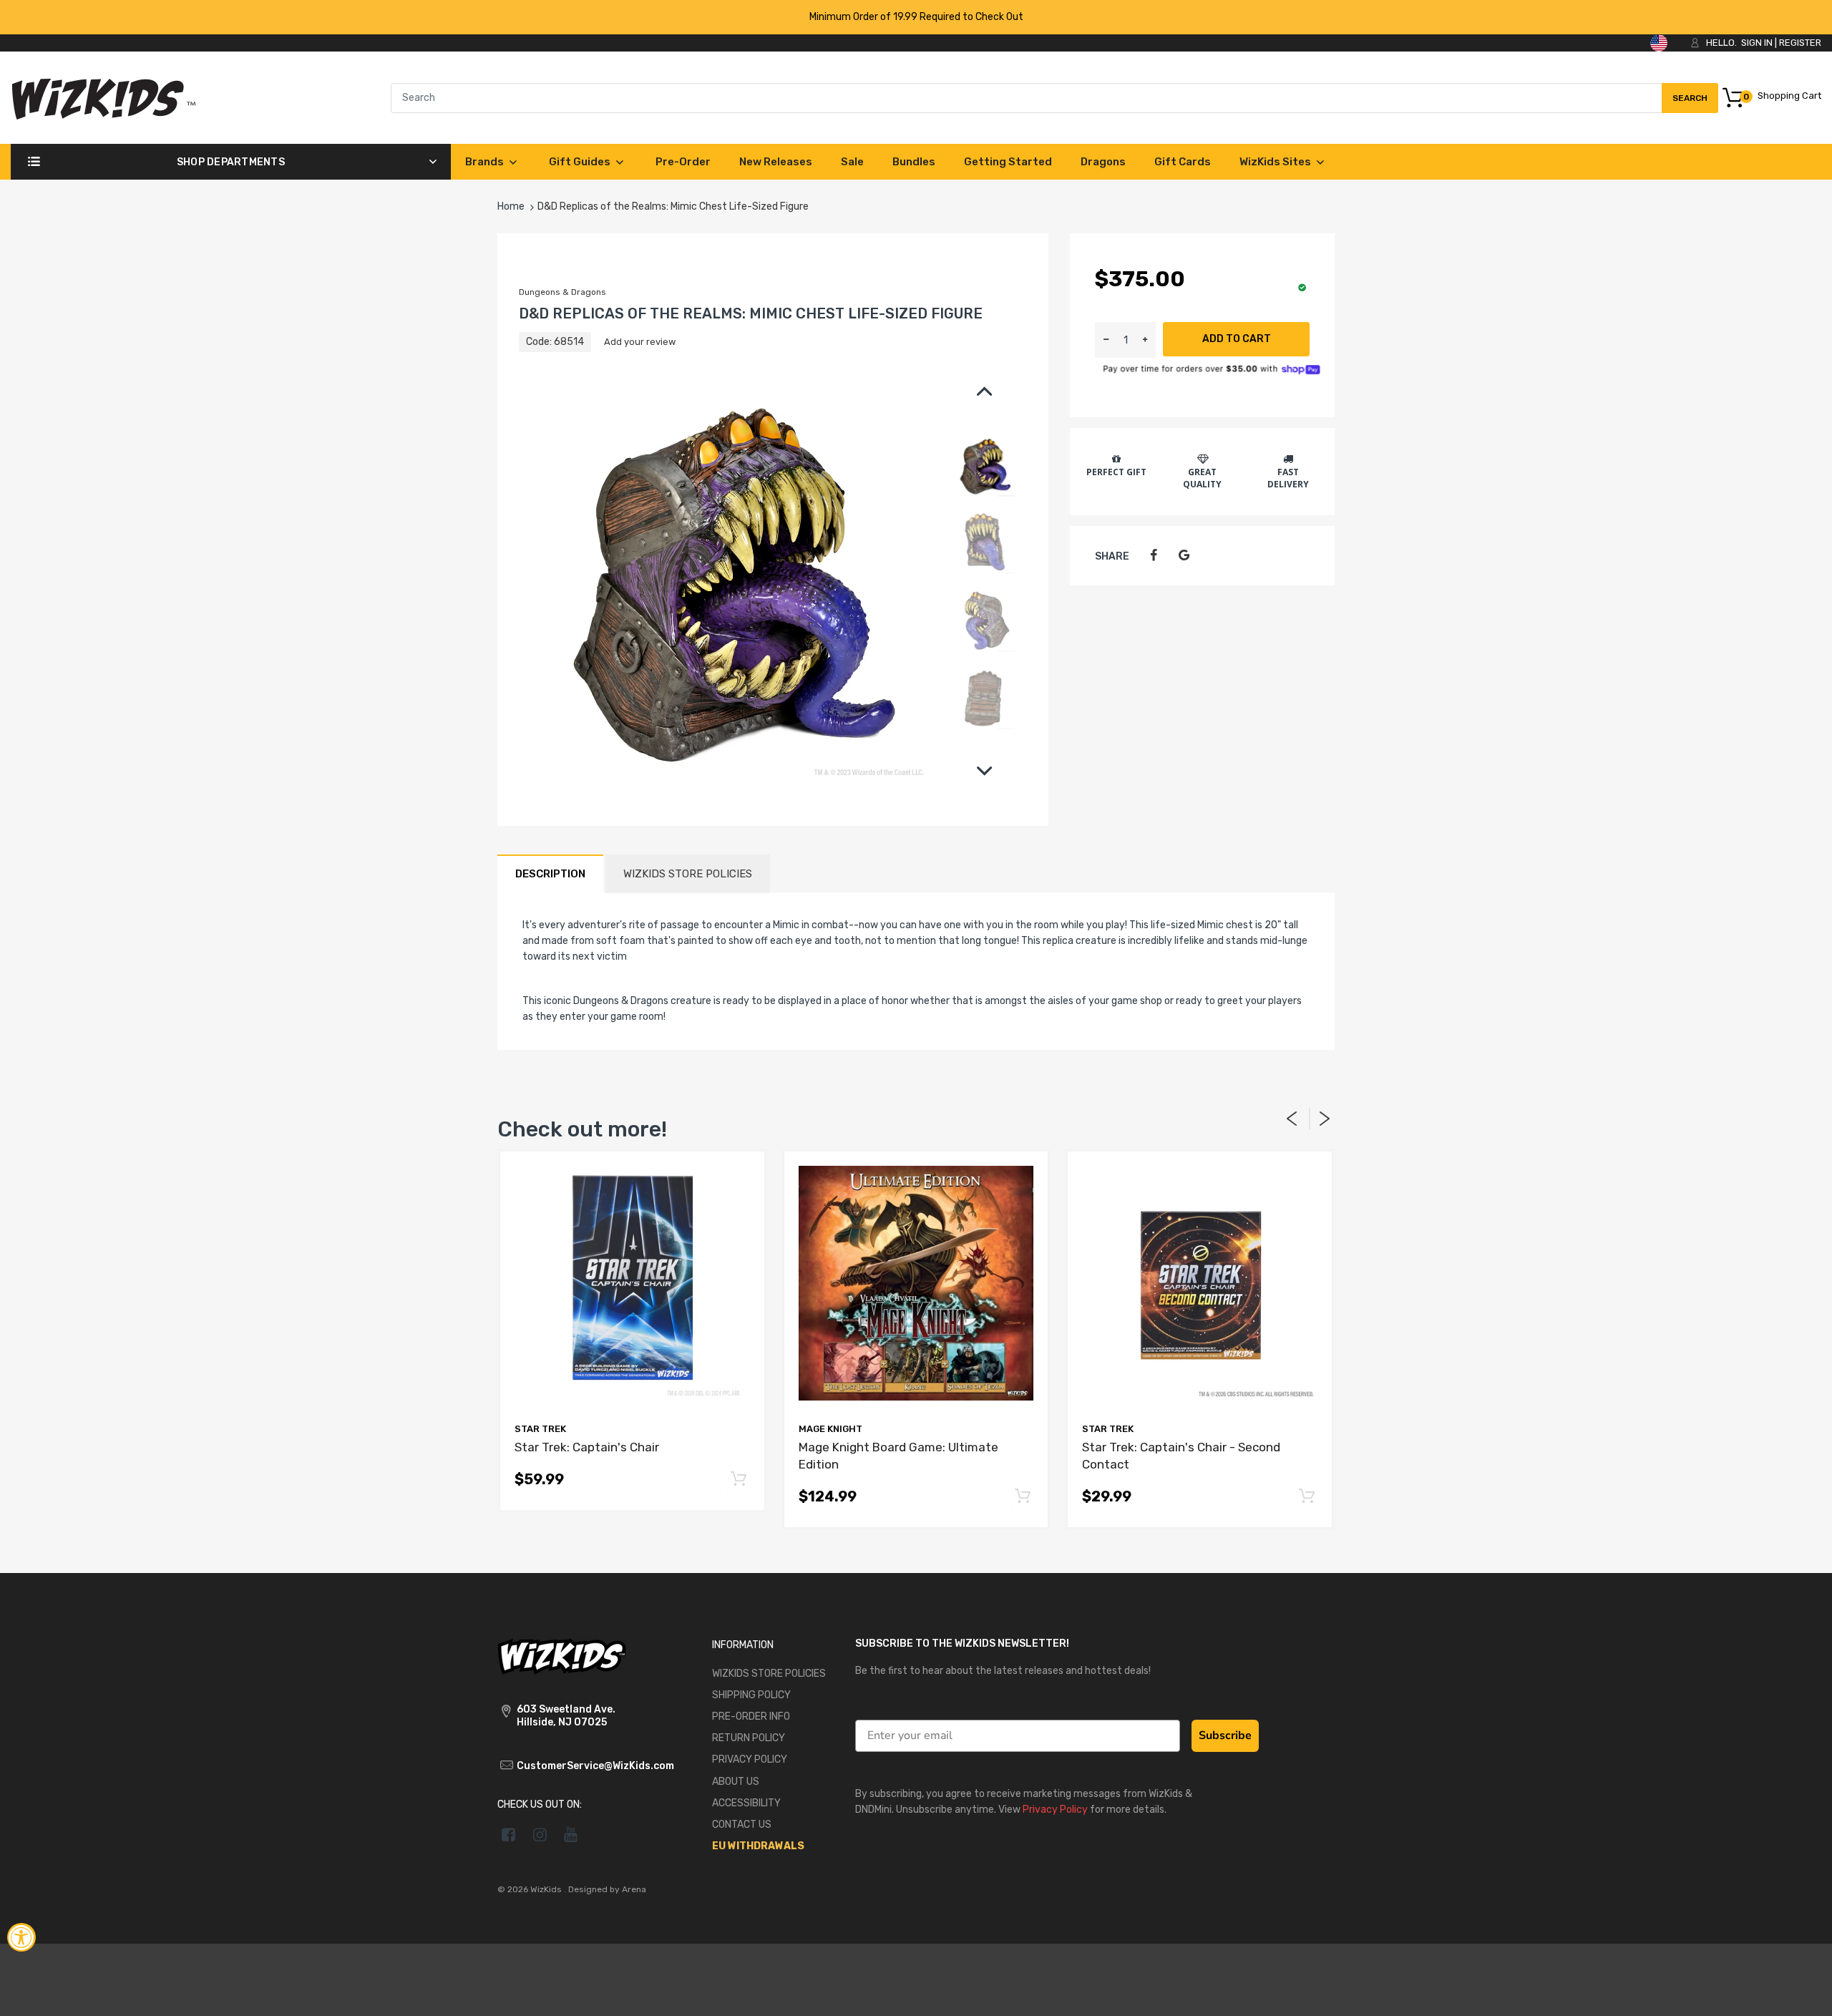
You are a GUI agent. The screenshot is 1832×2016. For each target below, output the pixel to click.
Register (1800, 43)
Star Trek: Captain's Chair (587, 1447)
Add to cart (1237, 339)
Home (511, 206)
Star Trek (540, 1429)
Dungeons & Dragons (562, 292)
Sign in (1757, 43)
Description (550, 874)
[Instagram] (540, 1834)
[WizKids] (562, 1655)
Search (1690, 103)
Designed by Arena (607, 1889)
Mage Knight (830, 1429)
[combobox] (1054, 98)
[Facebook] (1153, 556)
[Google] (1184, 556)
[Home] (103, 97)
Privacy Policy (1055, 1810)
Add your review (640, 342)
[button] (1145, 340)
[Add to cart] (739, 1480)
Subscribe (1225, 1735)
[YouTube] (571, 1834)
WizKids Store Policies (688, 874)
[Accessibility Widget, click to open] (21, 1937)
